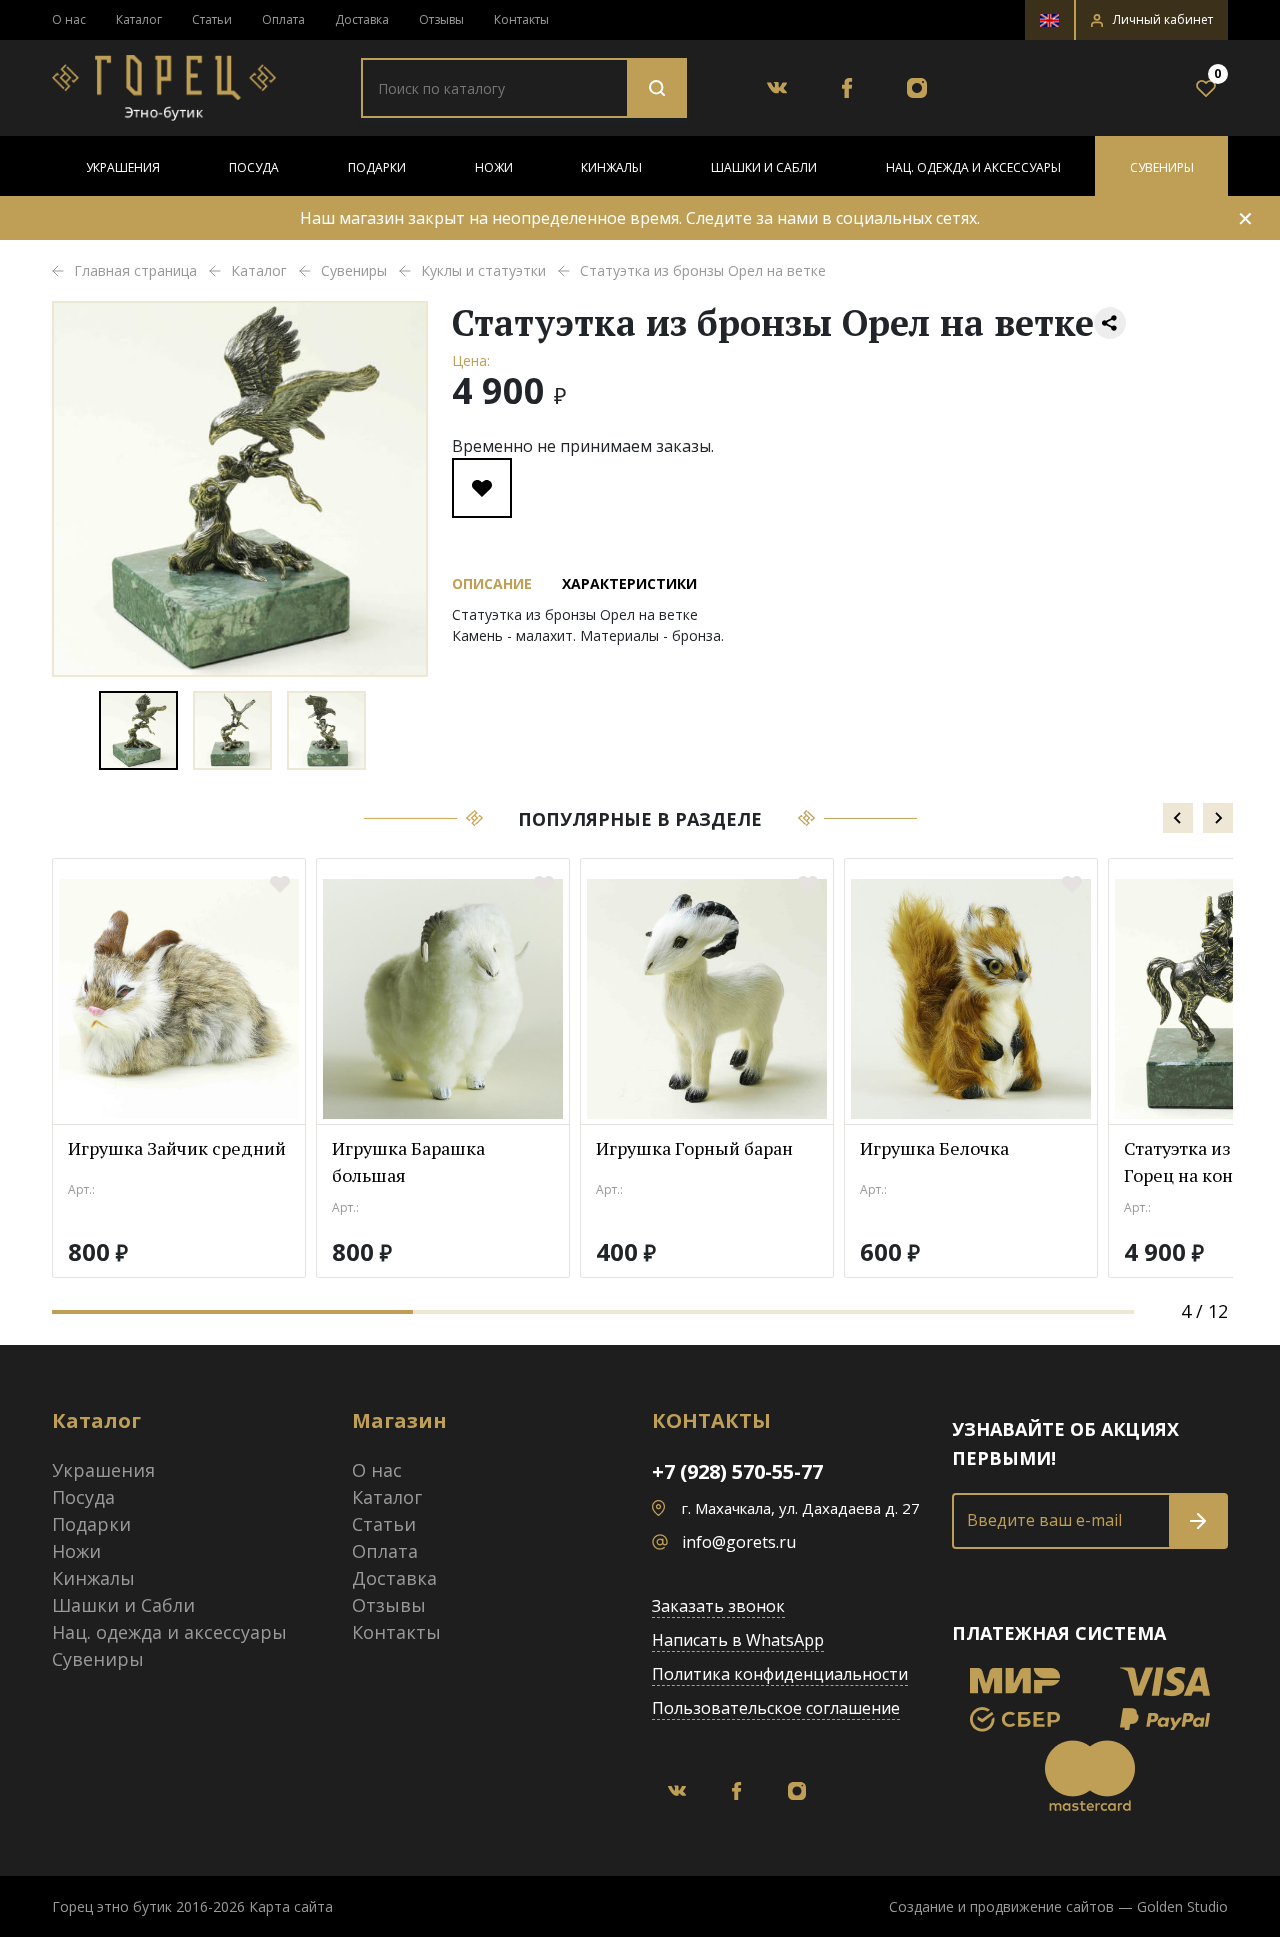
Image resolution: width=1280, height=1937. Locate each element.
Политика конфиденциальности (780, 1674)
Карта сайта (291, 1906)
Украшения (123, 167)
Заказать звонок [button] (718, 1606)
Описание (492, 583)
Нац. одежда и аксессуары (973, 167)
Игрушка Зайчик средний (177, 1148)
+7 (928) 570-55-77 (737, 1471)
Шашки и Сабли (764, 167)
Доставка (362, 19)
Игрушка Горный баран (694, 1148)
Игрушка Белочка (934, 1148)
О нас (69, 19)
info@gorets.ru (739, 1542)
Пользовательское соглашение (776, 1708)
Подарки (377, 167)
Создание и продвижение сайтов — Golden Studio (1058, 1906)
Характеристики (629, 583)
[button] (1152, 20)
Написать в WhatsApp (738, 1640)
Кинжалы (611, 167)
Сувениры (1162, 167)
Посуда (254, 167)
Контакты (521, 19)
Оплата (283, 19)
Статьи (212, 19)
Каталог (139, 19)
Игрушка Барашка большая (408, 1161)
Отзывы (441, 19)
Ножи (494, 167)
